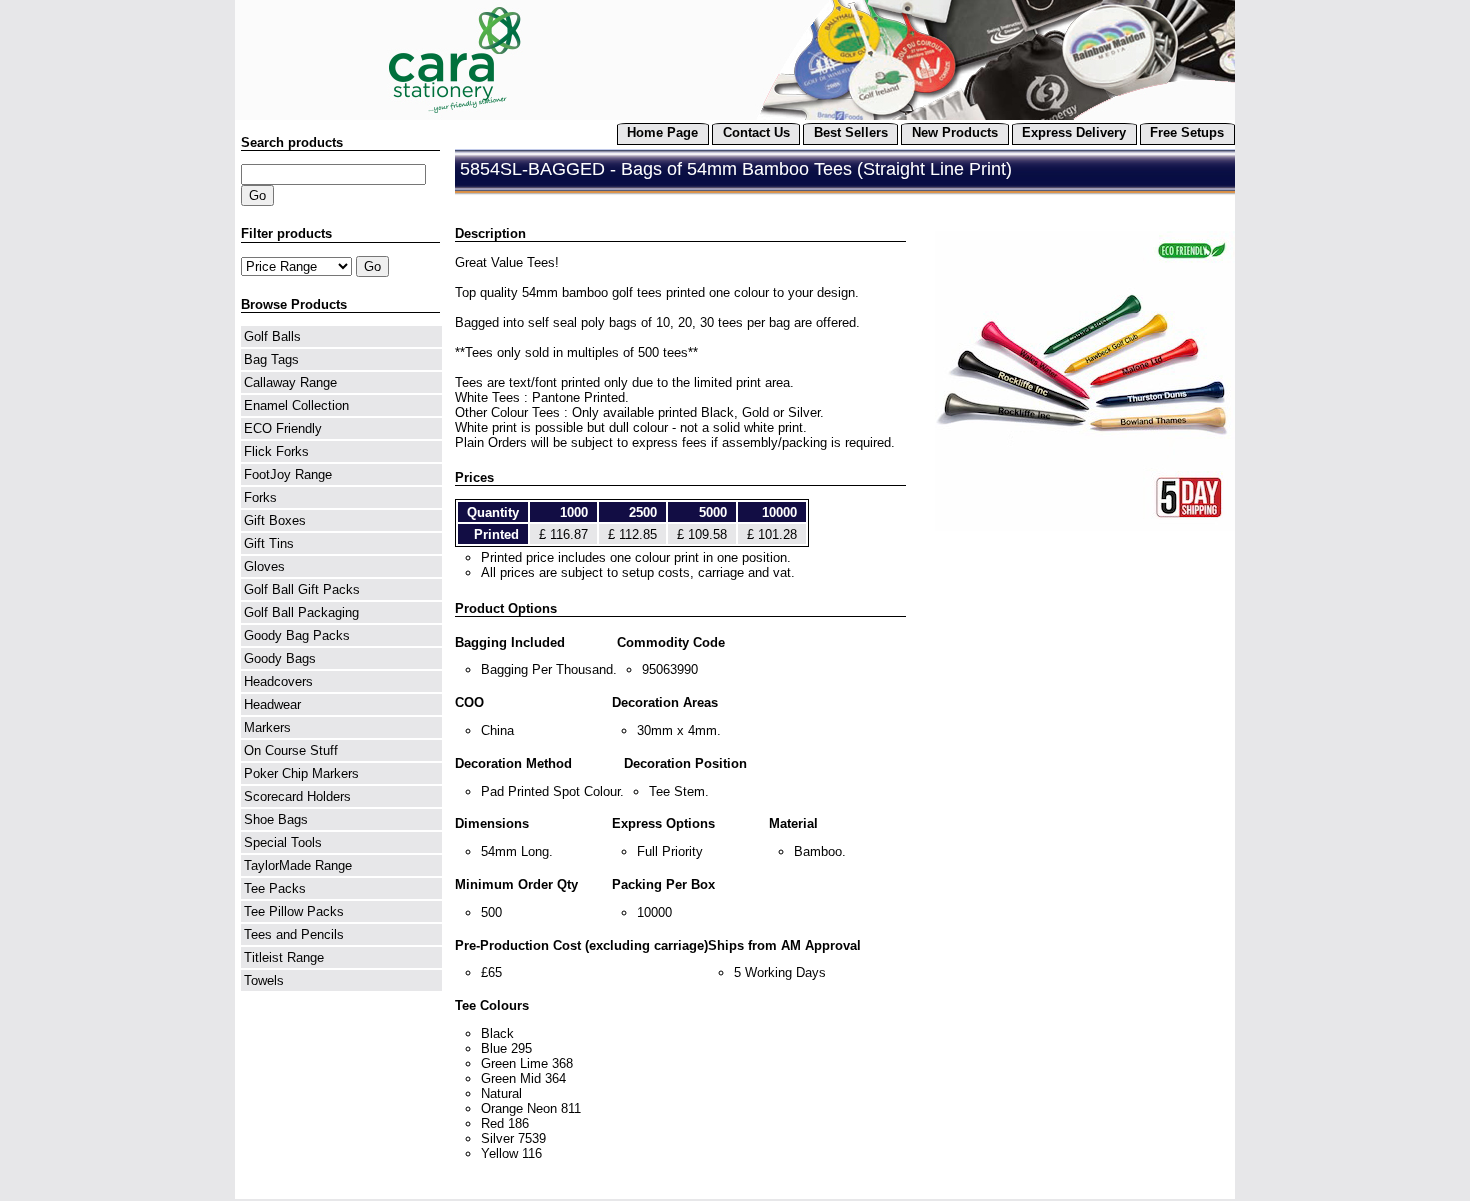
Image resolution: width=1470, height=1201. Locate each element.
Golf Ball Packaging (301, 612)
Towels (264, 980)
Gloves (264, 566)
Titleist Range (284, 957)
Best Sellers (851, 132)
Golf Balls (272, 336)
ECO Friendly (283, 428)
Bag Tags (271, 359)
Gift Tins (269, 543)
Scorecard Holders (297, 796)
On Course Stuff (291, 750)
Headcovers (278, 681)
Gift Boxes (275, 520)
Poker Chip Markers (301, 773)
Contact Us (756, 132)
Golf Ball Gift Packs (302, 589)
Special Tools (283, 842)
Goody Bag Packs (297, 635)
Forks (260, 497)
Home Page (662, 132)
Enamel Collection (296, 405)
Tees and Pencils (294, 934)
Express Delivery (1074, 132)
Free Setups (1187, 132)
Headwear (272, 704)
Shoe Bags (276, 819)
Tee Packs (275, 888)
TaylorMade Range (298, 865)
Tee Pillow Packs (294, 911)
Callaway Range (290, 382)
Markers (267, 727)
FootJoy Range (288, 474)
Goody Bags (280, 658)
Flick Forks (276, 451)
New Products (955, 132)
